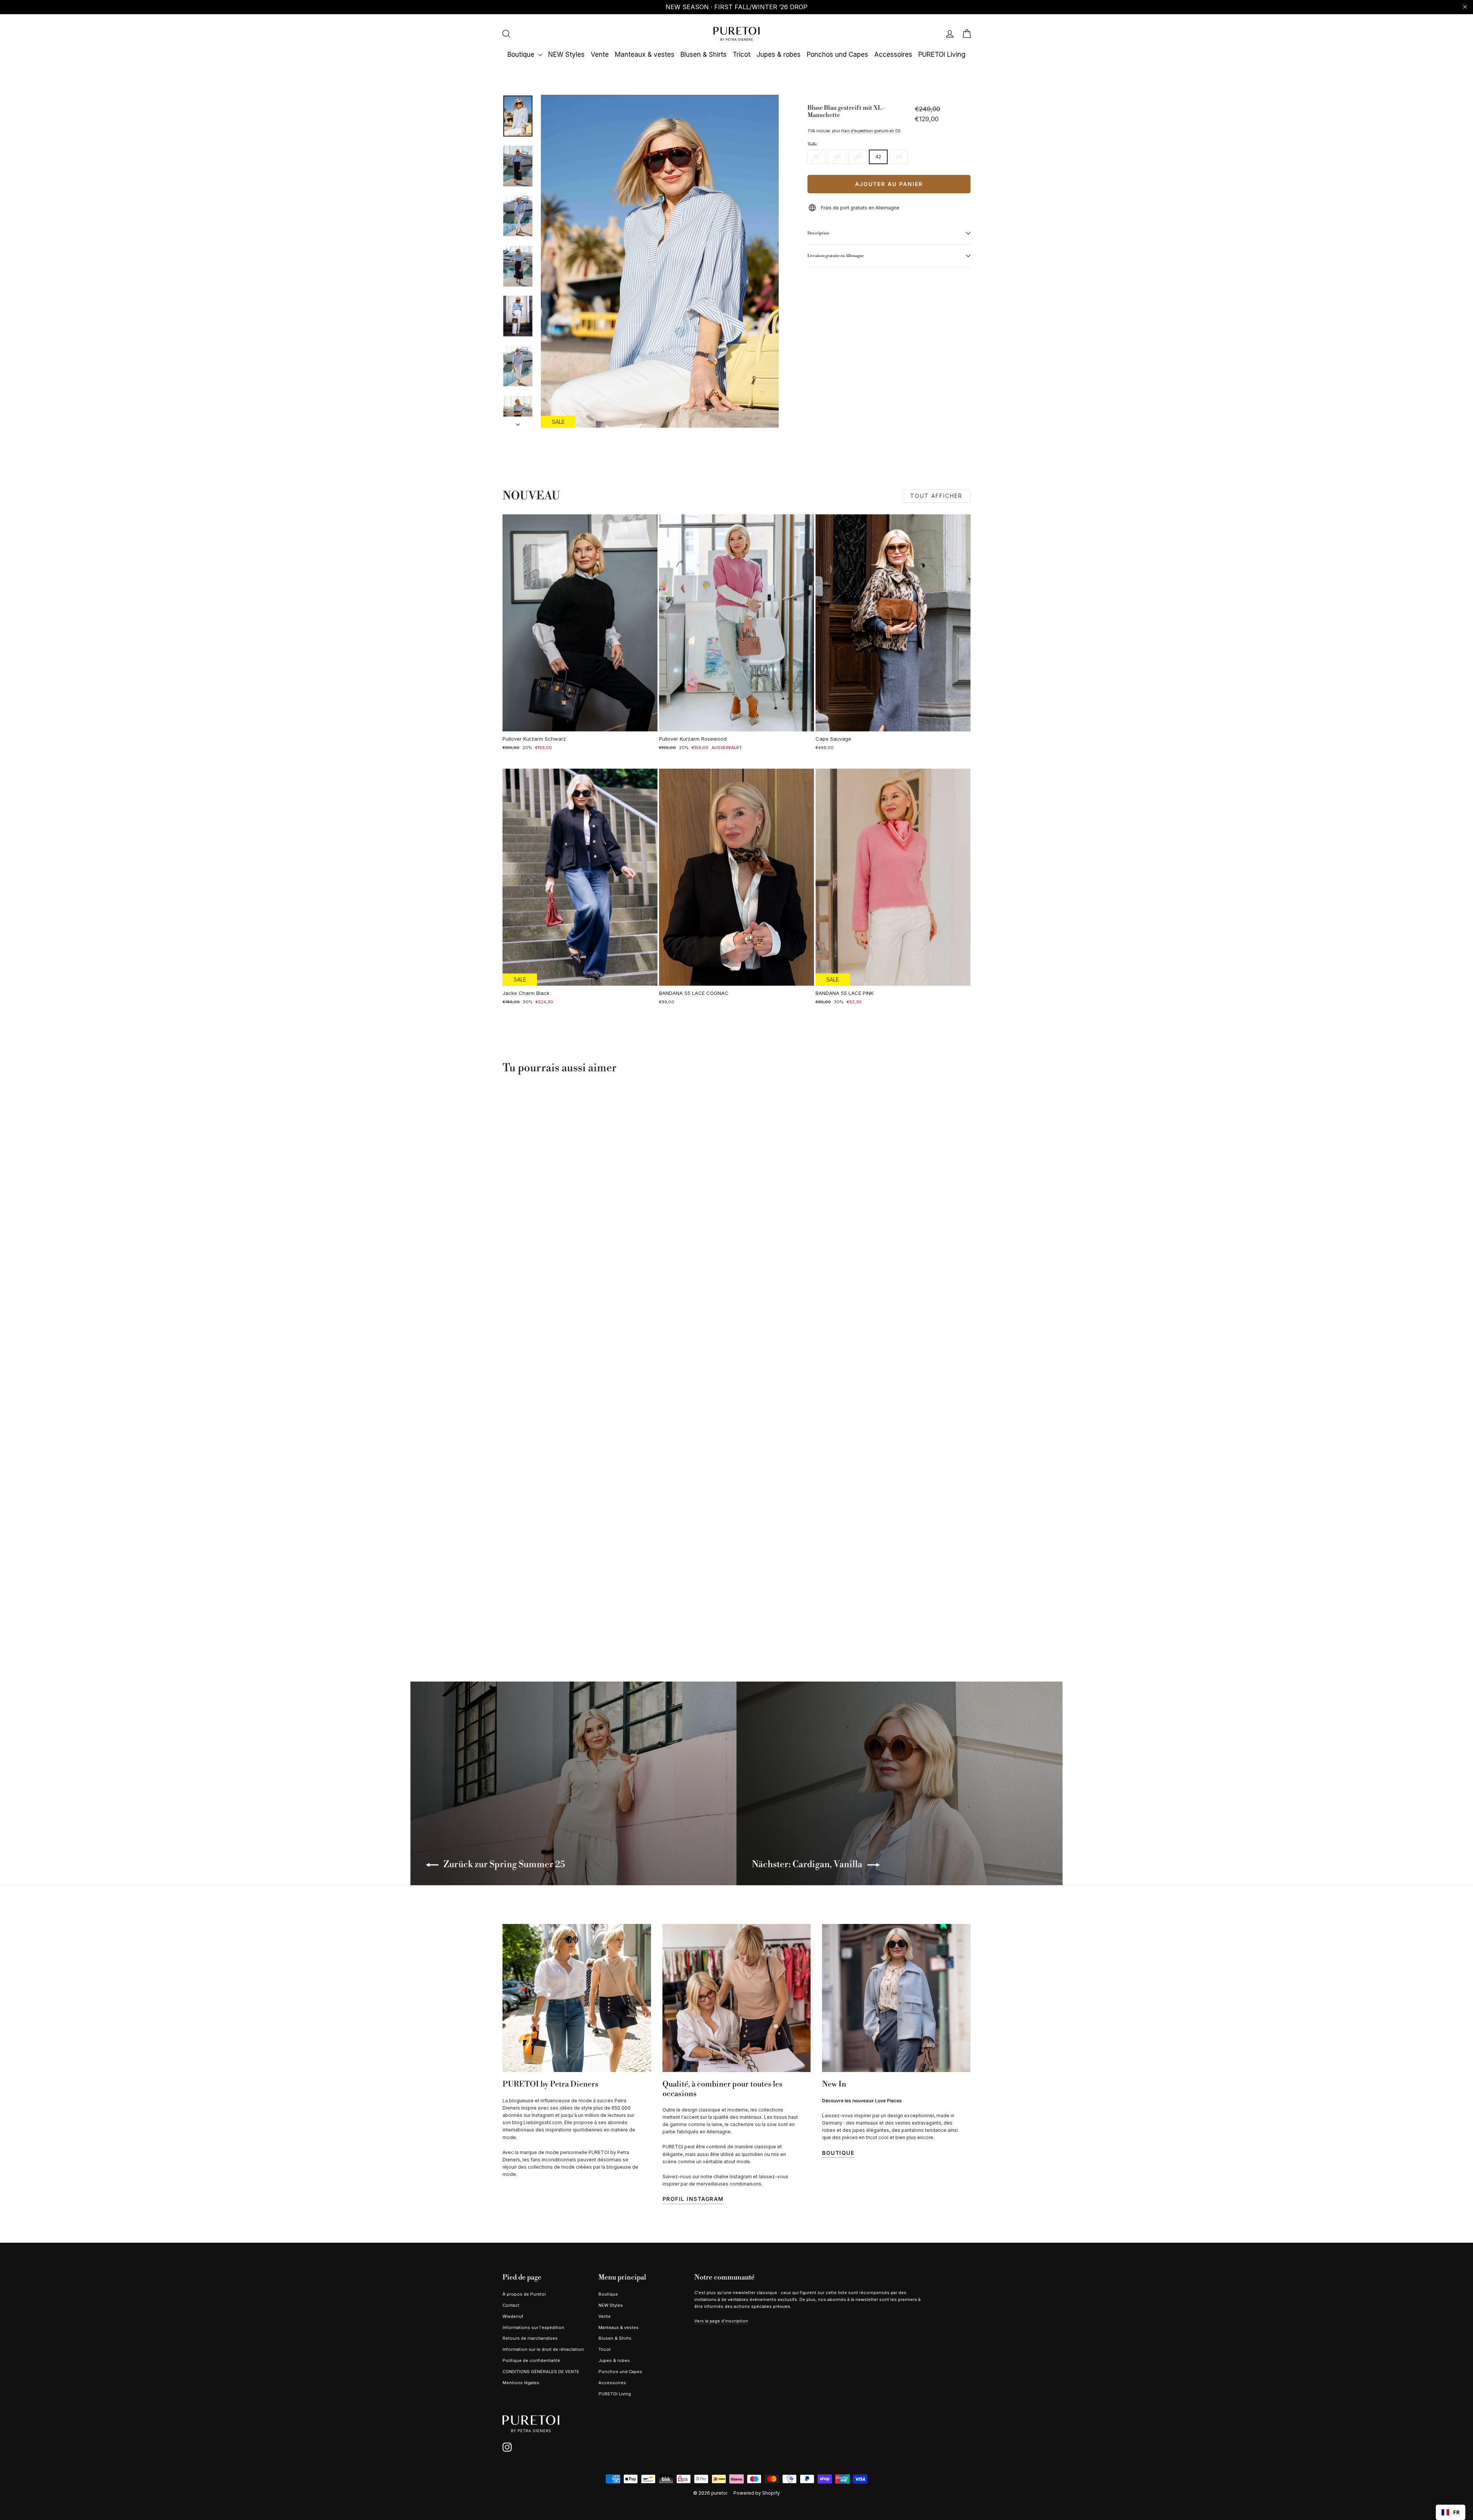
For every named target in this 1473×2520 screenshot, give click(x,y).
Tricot (741, 54)
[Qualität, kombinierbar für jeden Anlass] (737, 1998)
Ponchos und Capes (837, 54)
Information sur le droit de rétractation (543, 2349)
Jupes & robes (779, 54)
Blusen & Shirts (704, 54)
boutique (838, 2153)
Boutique (522, 54)
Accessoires (893, 54)
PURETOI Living (942, 54)
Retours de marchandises (530, 2338)
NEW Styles (566, 54)
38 (837, 157)
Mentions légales (521, 2383)
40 (858, 157)
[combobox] (1451, 2512)
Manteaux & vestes (645, 54)
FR (1456, 2512)
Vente (600, 54)
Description (818, 233)
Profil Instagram (693, 2199)
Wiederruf (513, 2316)
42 (878, 157)
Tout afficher (936, 496)
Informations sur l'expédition (533, 2327)
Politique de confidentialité (531, 2360)
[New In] (896, 1998)
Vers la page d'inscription (721, 2321)
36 (816, 157)
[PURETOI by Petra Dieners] (577, 1998)
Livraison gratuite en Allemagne (836, 256)
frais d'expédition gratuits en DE (871, 131)
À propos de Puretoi (524, 2294)
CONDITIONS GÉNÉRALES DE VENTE (541, 2372)
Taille (812, 144)
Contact (511, 2305)
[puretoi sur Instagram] (507, 2447)
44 (899, 157)
